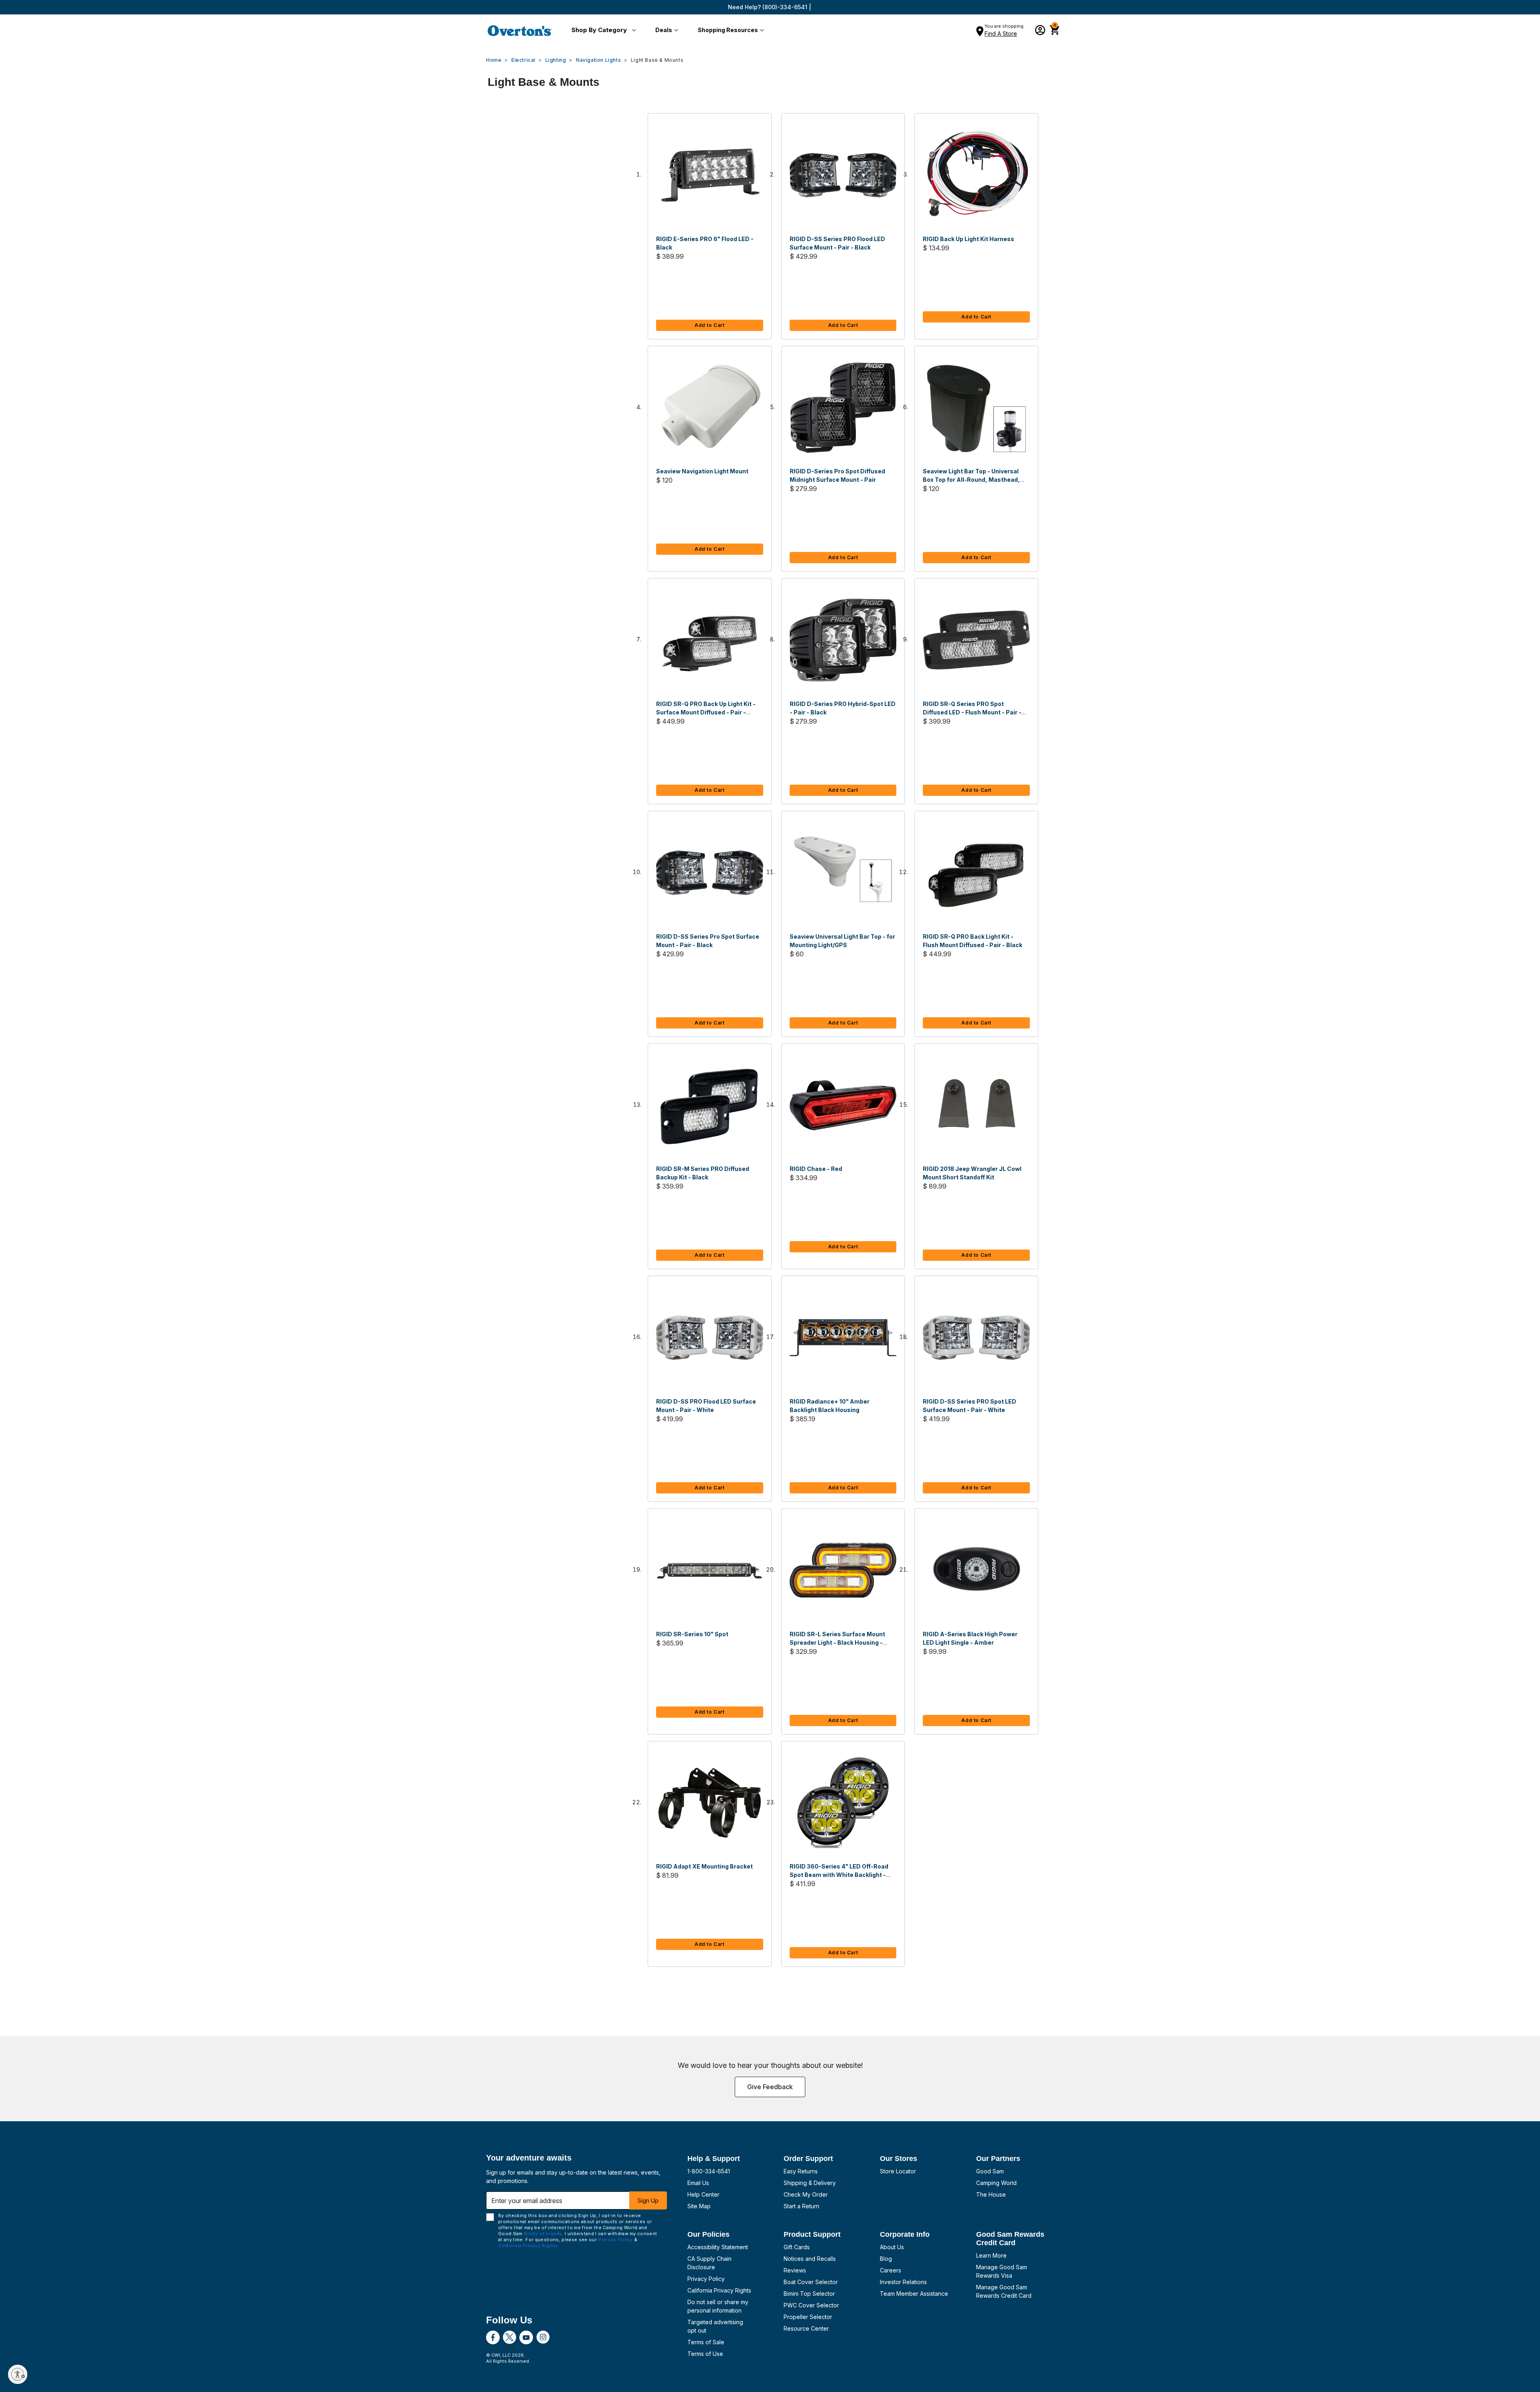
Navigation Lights (598, 60)
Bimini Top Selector (809, 2294)
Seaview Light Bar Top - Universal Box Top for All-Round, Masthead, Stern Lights (971, 480)
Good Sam (990, 2171)
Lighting (556, 60)
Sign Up (648, 2200)
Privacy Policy (706, 2279)
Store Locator (898, 2171)
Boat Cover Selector (811, 2282)
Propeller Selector (808, 2317)
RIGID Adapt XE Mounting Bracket (704, 1866)
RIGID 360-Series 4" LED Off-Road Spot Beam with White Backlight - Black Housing (839, 1875)
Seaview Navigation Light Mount (702, 471)
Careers (891, 2270)
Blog (886, 2259)
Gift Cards (797, 2247)
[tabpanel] (770, 1048)
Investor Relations (903, 2282)
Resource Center (806, 2328)
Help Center (703, 2194)
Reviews (795, 2270)
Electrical (523, 60)
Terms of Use (705, 2354)
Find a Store (1001, 33)
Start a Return (801, 2206)
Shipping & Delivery (810, 2183)
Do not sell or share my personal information (718, 2306)
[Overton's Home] (520, 30)
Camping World (996, 2183)
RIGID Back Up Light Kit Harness (969, 239)
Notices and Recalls (810, 2259)
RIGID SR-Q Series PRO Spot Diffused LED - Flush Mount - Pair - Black (972, 712)
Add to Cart (710, 325)
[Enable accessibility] (18, 2374)
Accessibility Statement (718, 2247)
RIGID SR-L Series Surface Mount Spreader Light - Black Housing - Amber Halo (837, 1642)
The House (991, 2194)
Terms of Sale (706, 2342)
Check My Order (806, 2194)
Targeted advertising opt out (715, 2326)
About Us (892, 2247)
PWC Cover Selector (811, 2305)
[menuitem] (602, 30)
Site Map (699, 2206)
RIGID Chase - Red (816, 1169)
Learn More (991, 2255)
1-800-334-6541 (709, 2171)
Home (494, 60)
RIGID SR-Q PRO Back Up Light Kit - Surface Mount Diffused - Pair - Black (706, 712)
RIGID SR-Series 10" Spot (692, 1634)
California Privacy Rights (719, 2290)
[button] (602, 30)
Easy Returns (801, 2171)
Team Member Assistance (914, 2294)
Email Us (698, 2183)
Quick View (709, 175)
